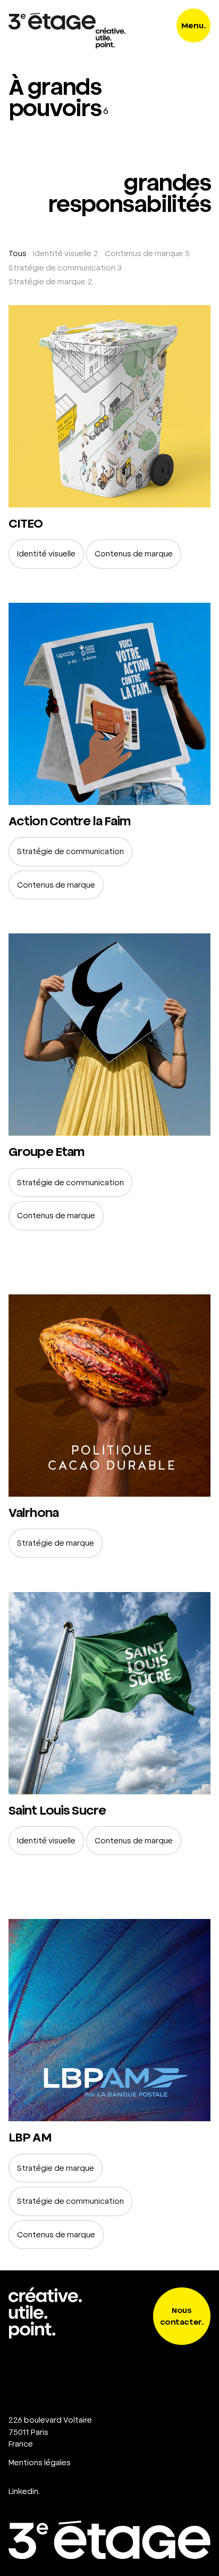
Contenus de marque (144, 253)
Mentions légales (40, 2463)
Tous (18, 253)
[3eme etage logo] (52, 21)
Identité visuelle (62, 253)
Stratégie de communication (62, 268)
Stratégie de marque (47, 282)
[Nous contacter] (109, 2423)
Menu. (194, 26)
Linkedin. (24, 2491)
